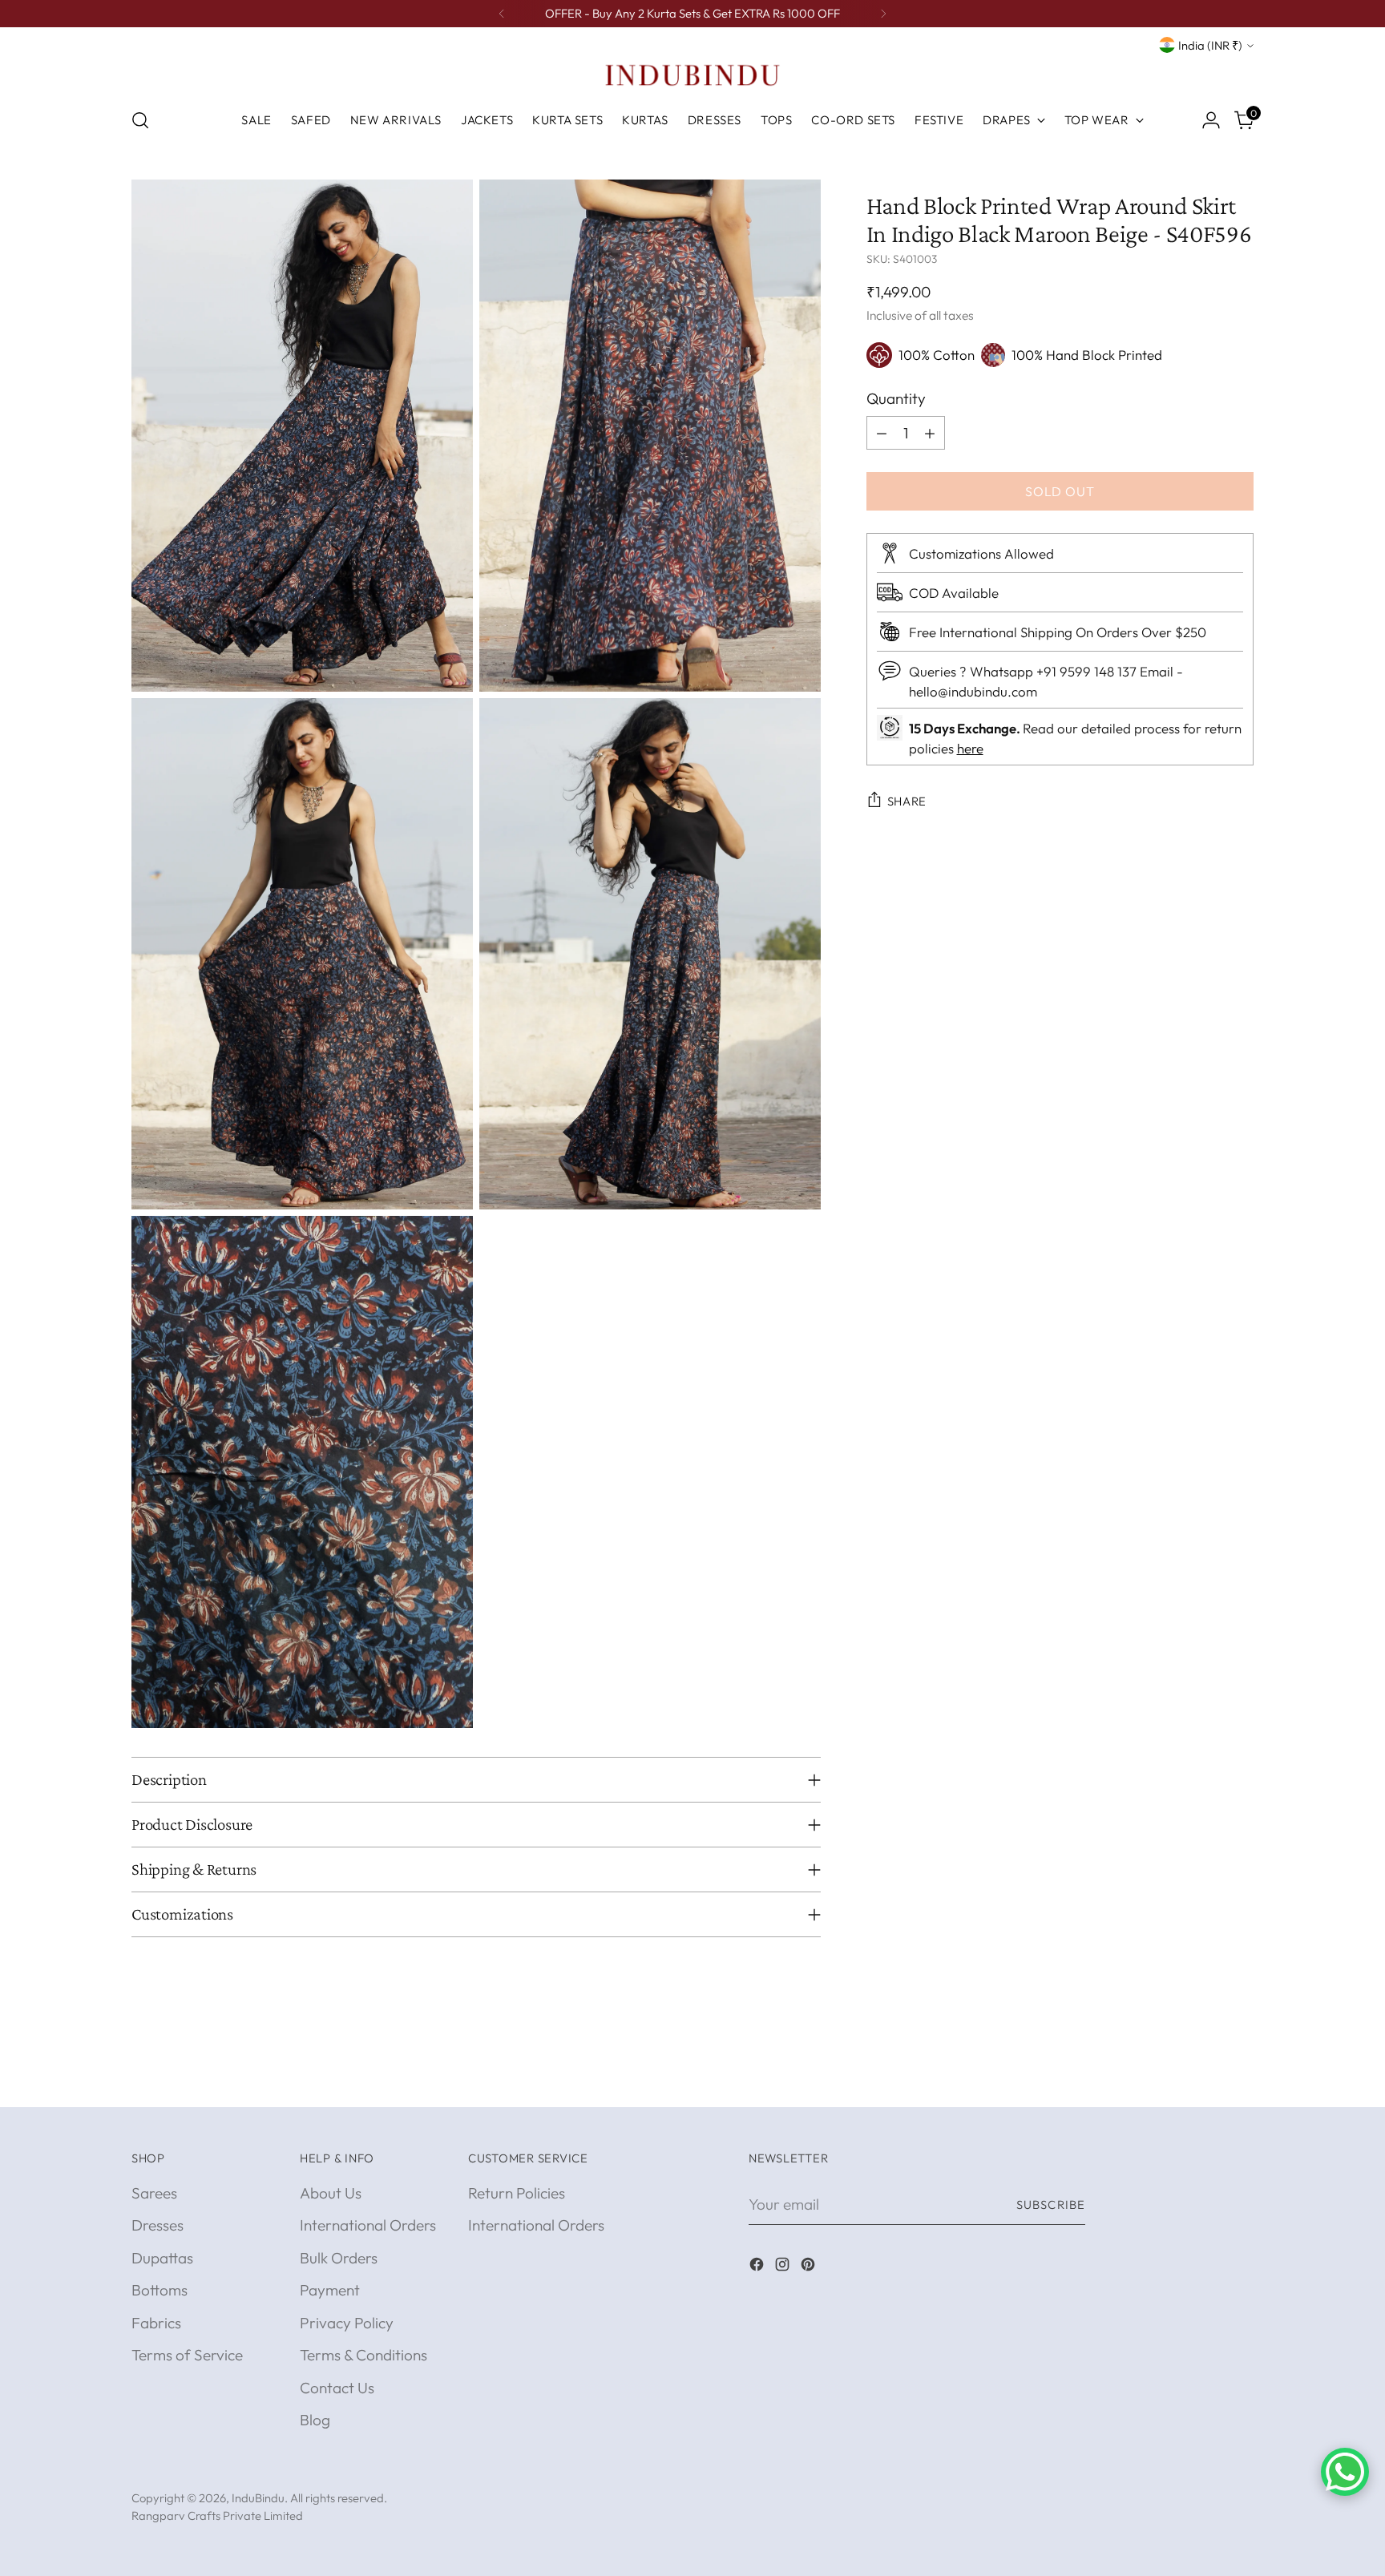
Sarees (154, 2193)
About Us (331, 2193)
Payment (330, 2290)
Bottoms (159, 2290)
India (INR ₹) (1210, 45)
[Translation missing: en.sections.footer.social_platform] (758, 2267)
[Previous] (502, 14)
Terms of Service (187, 2355)
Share (907, 801)
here (970, 748)
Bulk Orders (339, 2258)
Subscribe (1051, 2205)
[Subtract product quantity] (882, 433)
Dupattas (162, 2258)
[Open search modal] (140, 120)
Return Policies (517, 2193)
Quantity (896, 398)
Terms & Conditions (363, 2355)
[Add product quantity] (930, 433)
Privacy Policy (347, 2323)
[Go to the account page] (1211, 120)
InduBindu (258, 2498)
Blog (315, 2420)
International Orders (368, 2225)
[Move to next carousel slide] (1240, 2077)
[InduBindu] (692, 75)
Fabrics (156, 2323)
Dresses (157, 2225)
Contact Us (337, 2388)
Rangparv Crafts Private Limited (217, 2515)
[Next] (883, 14)
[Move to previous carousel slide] (1203, 2077)
